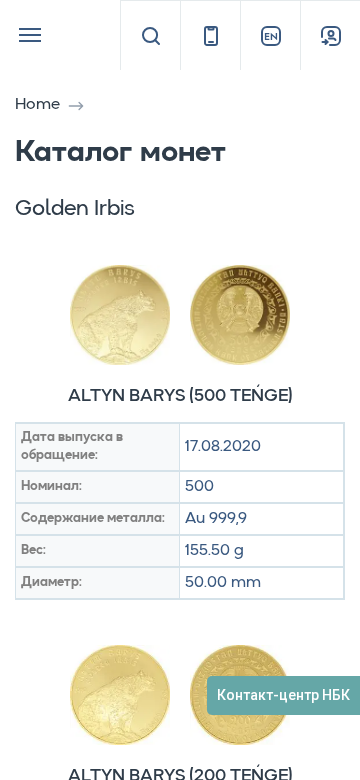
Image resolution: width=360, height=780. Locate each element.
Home (37, 105)
